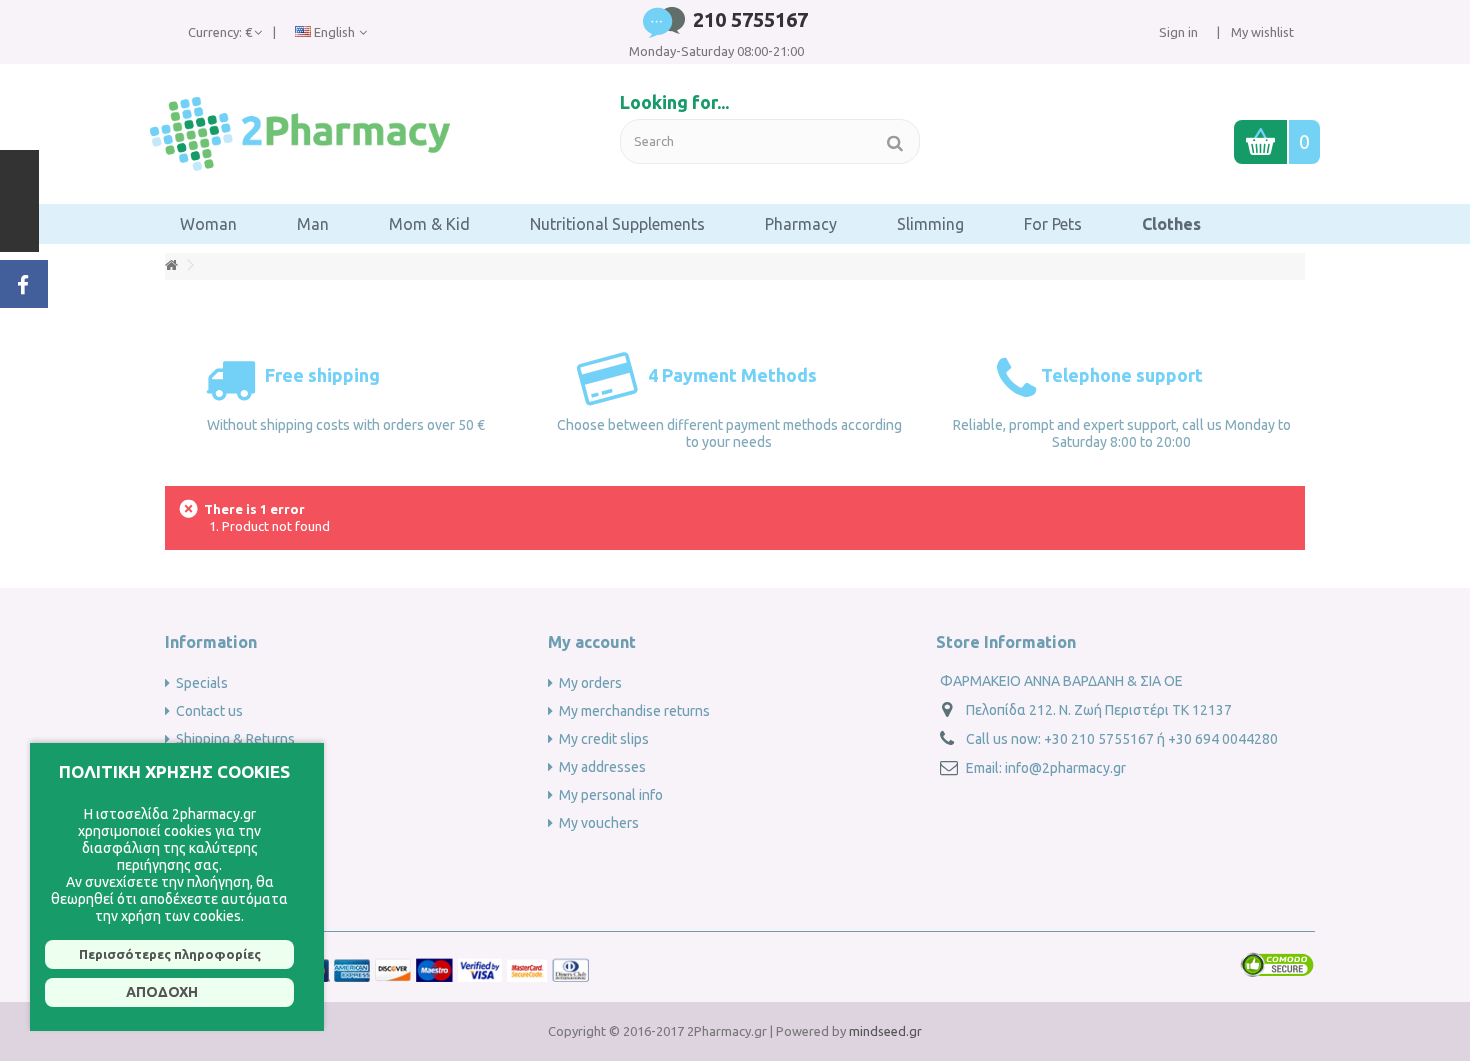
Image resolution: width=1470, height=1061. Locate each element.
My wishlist (1261, 32)
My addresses (602, 767)
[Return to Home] (171, 265)
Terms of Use (217, 907)
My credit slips (604, 739)
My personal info (611, 795)
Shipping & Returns (235, 739)
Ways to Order (221, 795)
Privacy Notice (219, 879)
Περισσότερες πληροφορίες (170, 954)
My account (592, 642)
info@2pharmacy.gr (1065, 768)
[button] (208, 224)
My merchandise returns (634, 711)
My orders (590, 683)
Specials (202, 683)
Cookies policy (221, 851)
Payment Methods (232, 823)
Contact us (209, 711)
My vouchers (599, 823)
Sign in (1178, 32)
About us (204, 767)
